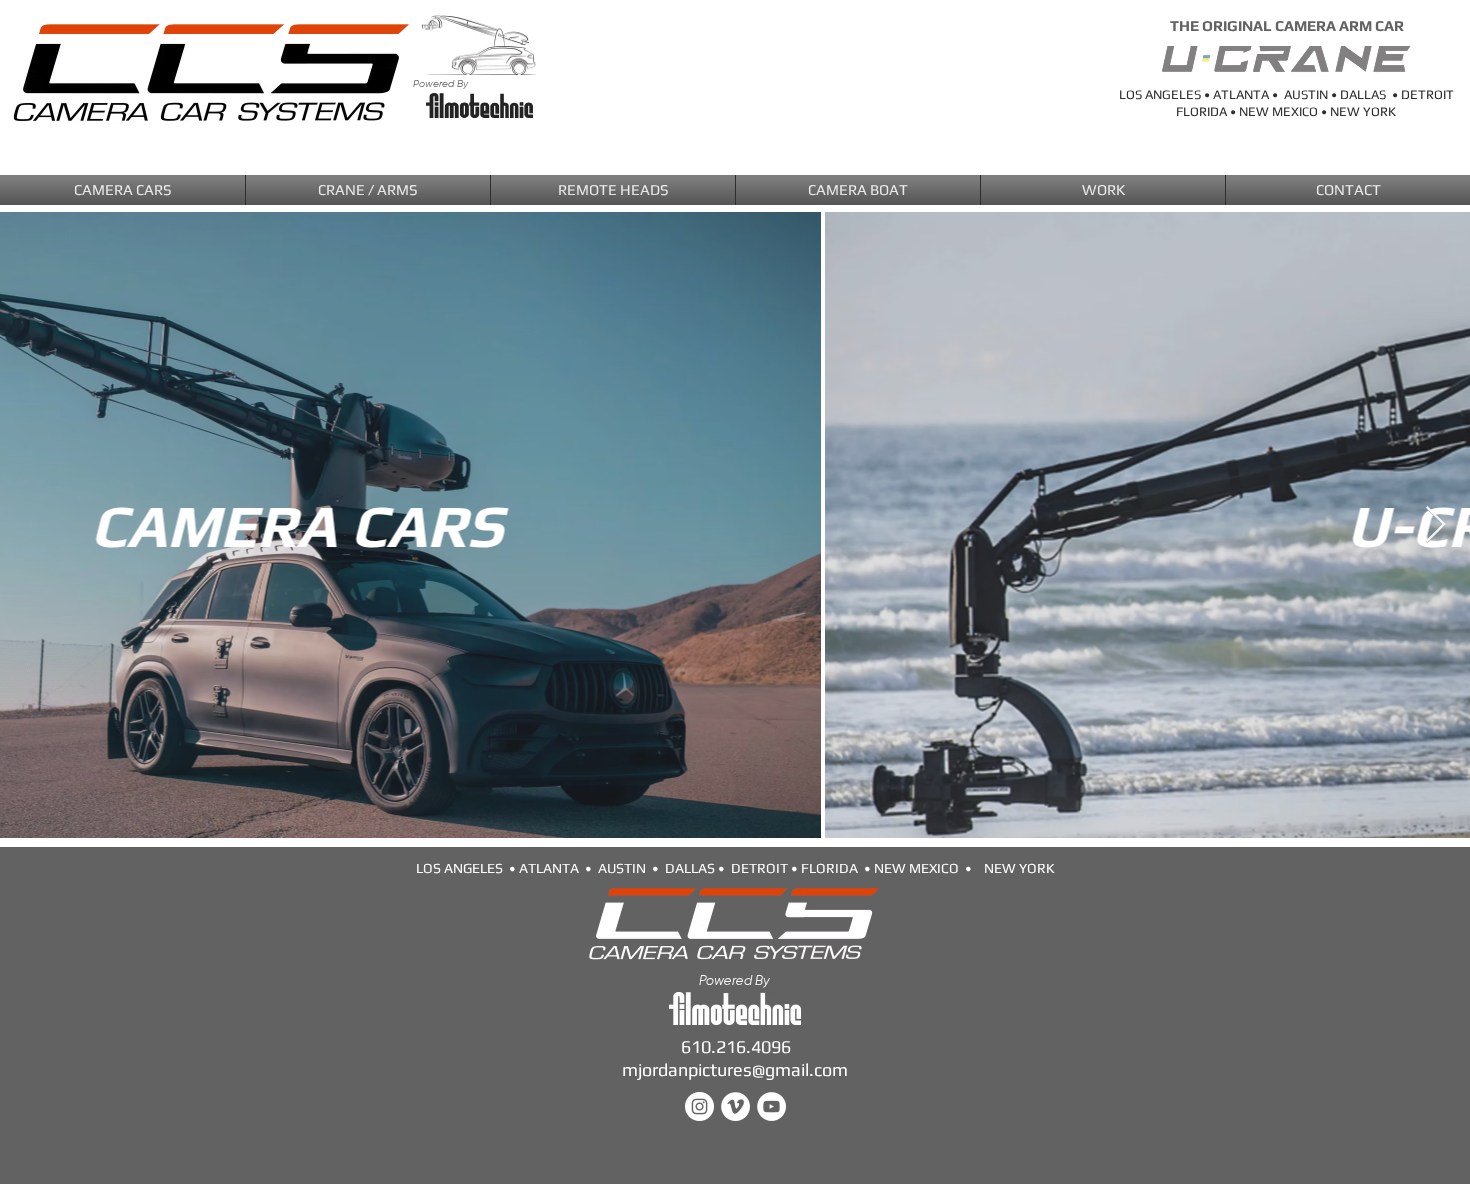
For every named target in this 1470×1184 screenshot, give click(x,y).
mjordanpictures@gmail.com (735, 1069)
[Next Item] (1435, 525)
